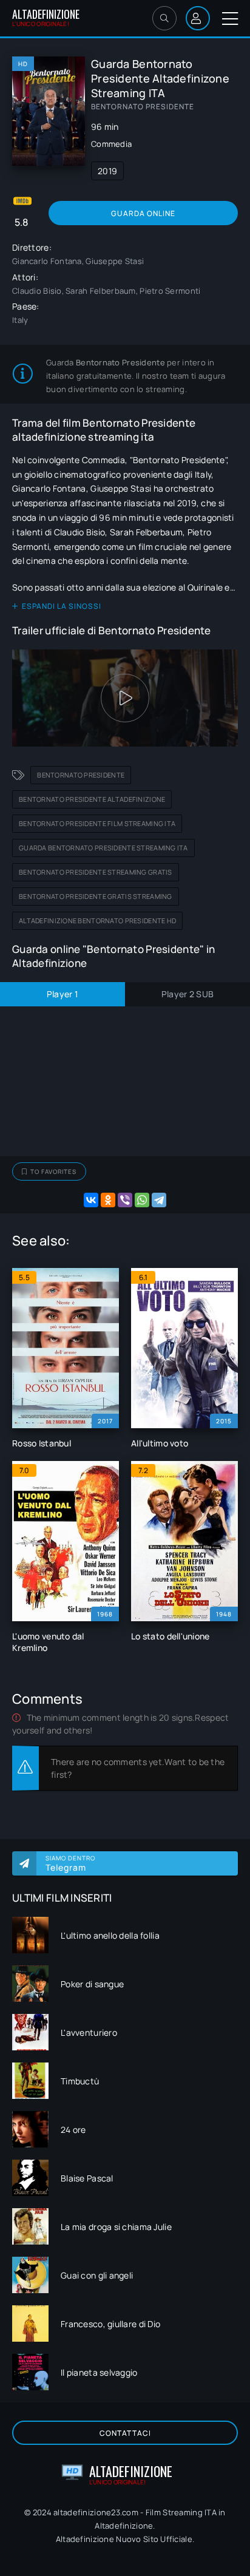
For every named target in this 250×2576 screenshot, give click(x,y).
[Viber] (125, 1200)
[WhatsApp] (142, 1200)
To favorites (53, 1171)
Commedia (111, 144)
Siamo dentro (70, 1863)
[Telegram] (159, 1200)
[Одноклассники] (108, 1200)
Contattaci (125, 2433)
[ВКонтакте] (91, 1200)
